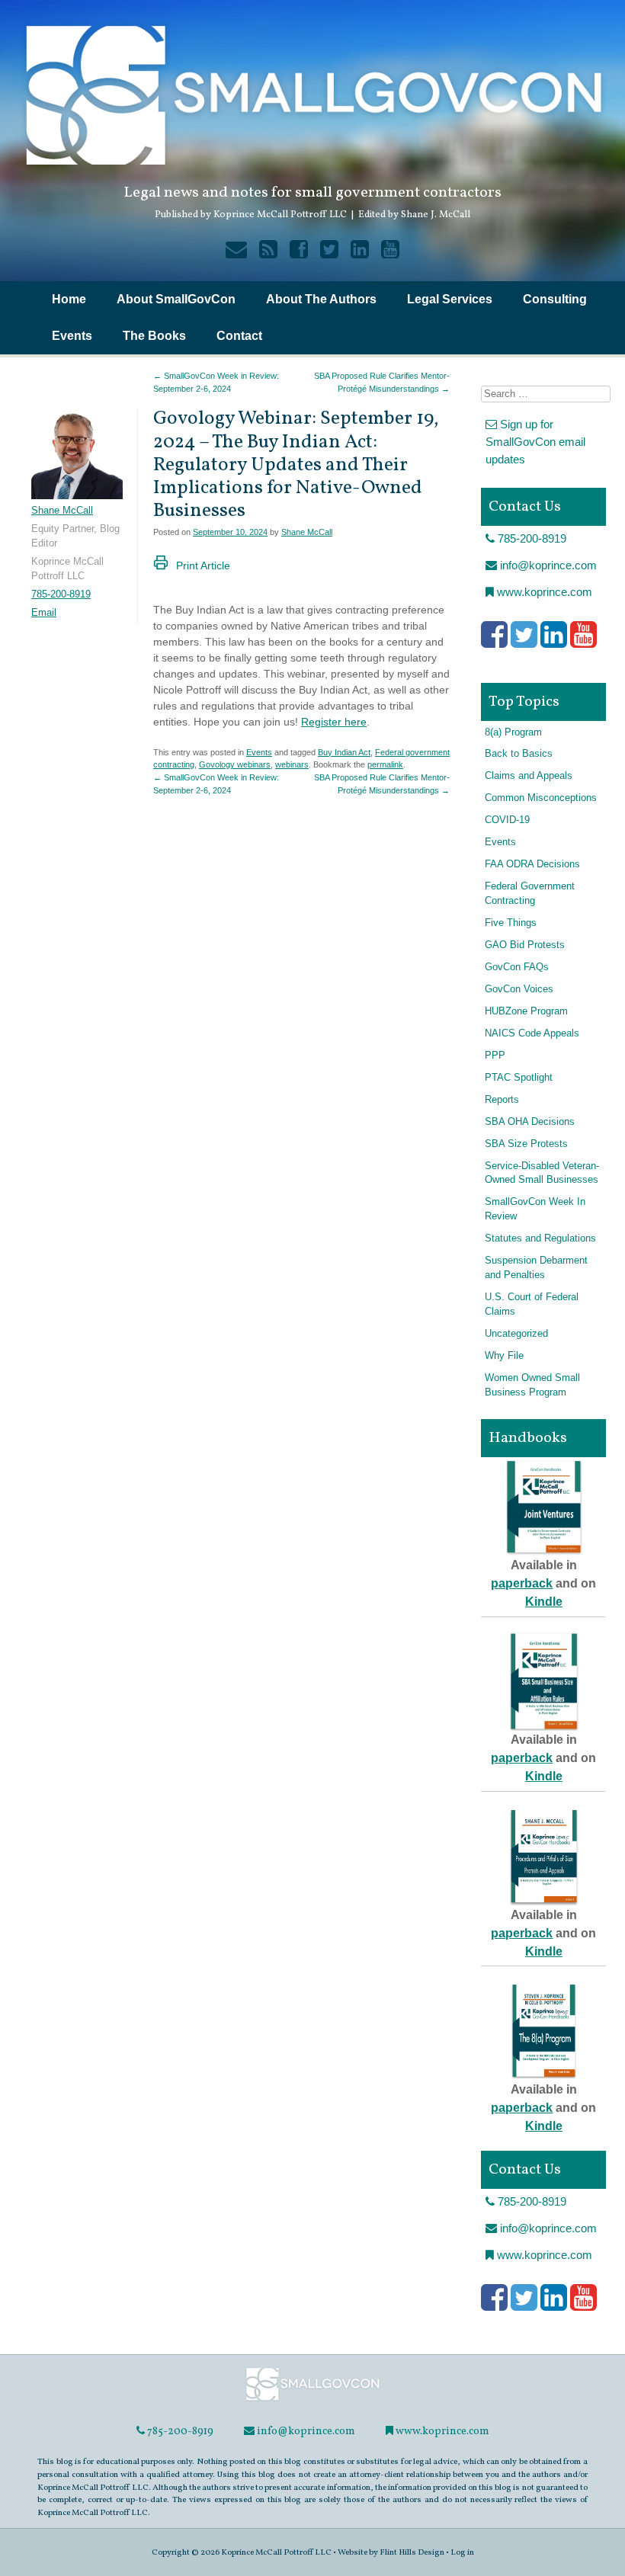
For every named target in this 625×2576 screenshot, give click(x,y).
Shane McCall (307, 532)
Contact (239, 336)
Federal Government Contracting (530, 894)
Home (69, 299)
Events (72, 336)
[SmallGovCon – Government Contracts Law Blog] (312, 2400)
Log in (462, 2552)
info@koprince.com (547, 565)
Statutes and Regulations (540, 1238)
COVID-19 (507, 820)
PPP (495, 1056)
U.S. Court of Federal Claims (532, 1304)
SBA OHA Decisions (530, 1122)
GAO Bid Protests (525, 945)
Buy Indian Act (344, 752)
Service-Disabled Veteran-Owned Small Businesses (542, 1173)
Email (44, 613)
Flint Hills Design (412, 2552)
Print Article (203, 566)
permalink (385, 764)
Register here (334, 722)
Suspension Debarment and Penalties (536, 1268)
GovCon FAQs (517, 967)
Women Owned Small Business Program (532, 1385)
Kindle (544, 1602)
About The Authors (321, 299)
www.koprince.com (543, 592)
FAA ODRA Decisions (532, 864)
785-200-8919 (61, 594)
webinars (292, 764)
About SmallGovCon (176, 299)
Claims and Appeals (529, 776)
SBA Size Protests (526, 1144)
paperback (522, 1583)
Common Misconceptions (541, 798)
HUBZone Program (526, 1011)
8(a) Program (513, 732)
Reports (502, 1100)
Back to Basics (519, 754)
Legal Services (450, 299)
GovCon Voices (519, 989)
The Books (154, 336)
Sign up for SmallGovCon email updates (535, 441)
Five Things (511, 923)
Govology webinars (235, 764)
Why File (504, 1356)
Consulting (555, 299)
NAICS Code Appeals (532, 1033)
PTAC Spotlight (519, 1078)
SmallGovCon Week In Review (535, 1209)
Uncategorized (516, 1334)
